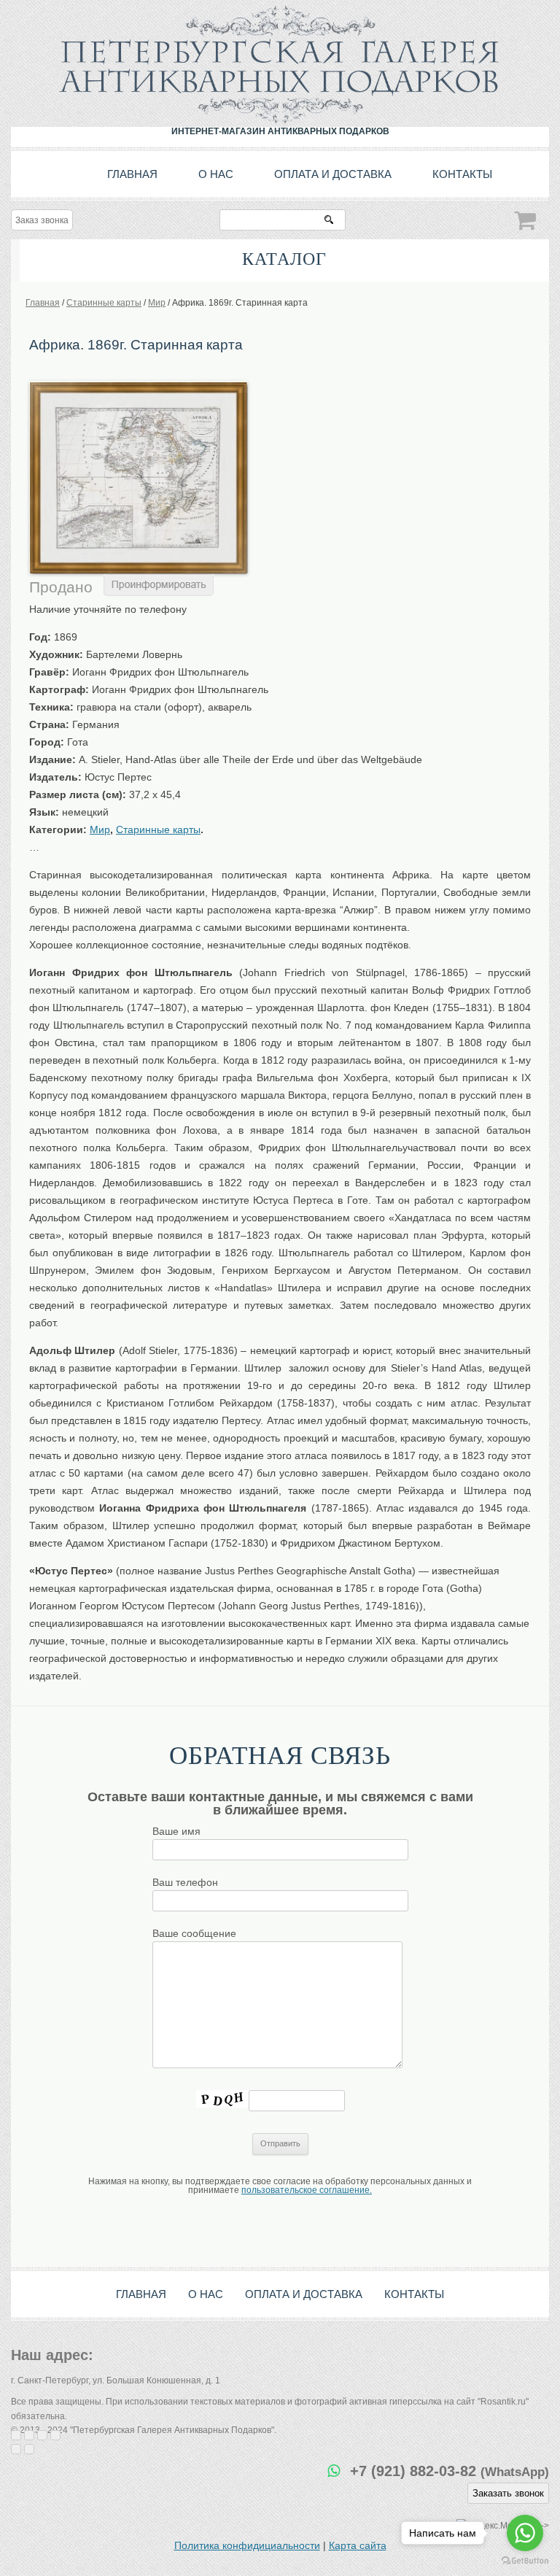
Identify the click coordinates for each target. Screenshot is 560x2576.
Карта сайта (358, 2545)
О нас (216, 174)
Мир (100, 829)
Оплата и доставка (333, 174)
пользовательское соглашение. (307, 2190)
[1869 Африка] (139, 386)
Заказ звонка (42, 220)
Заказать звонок (508, 2493)
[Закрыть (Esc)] (16, 2435)
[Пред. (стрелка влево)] (16, 2449)
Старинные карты (158, 829)
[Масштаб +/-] (55, 2435)
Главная (132, 174)
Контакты (462, 174)
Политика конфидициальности (247, 2545)
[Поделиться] (29, 2435)
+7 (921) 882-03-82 (450, 2471)
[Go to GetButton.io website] (525, 2561)
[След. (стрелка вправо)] (29, 2449)
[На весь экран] (42, 2435)
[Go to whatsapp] (525, 2533)
